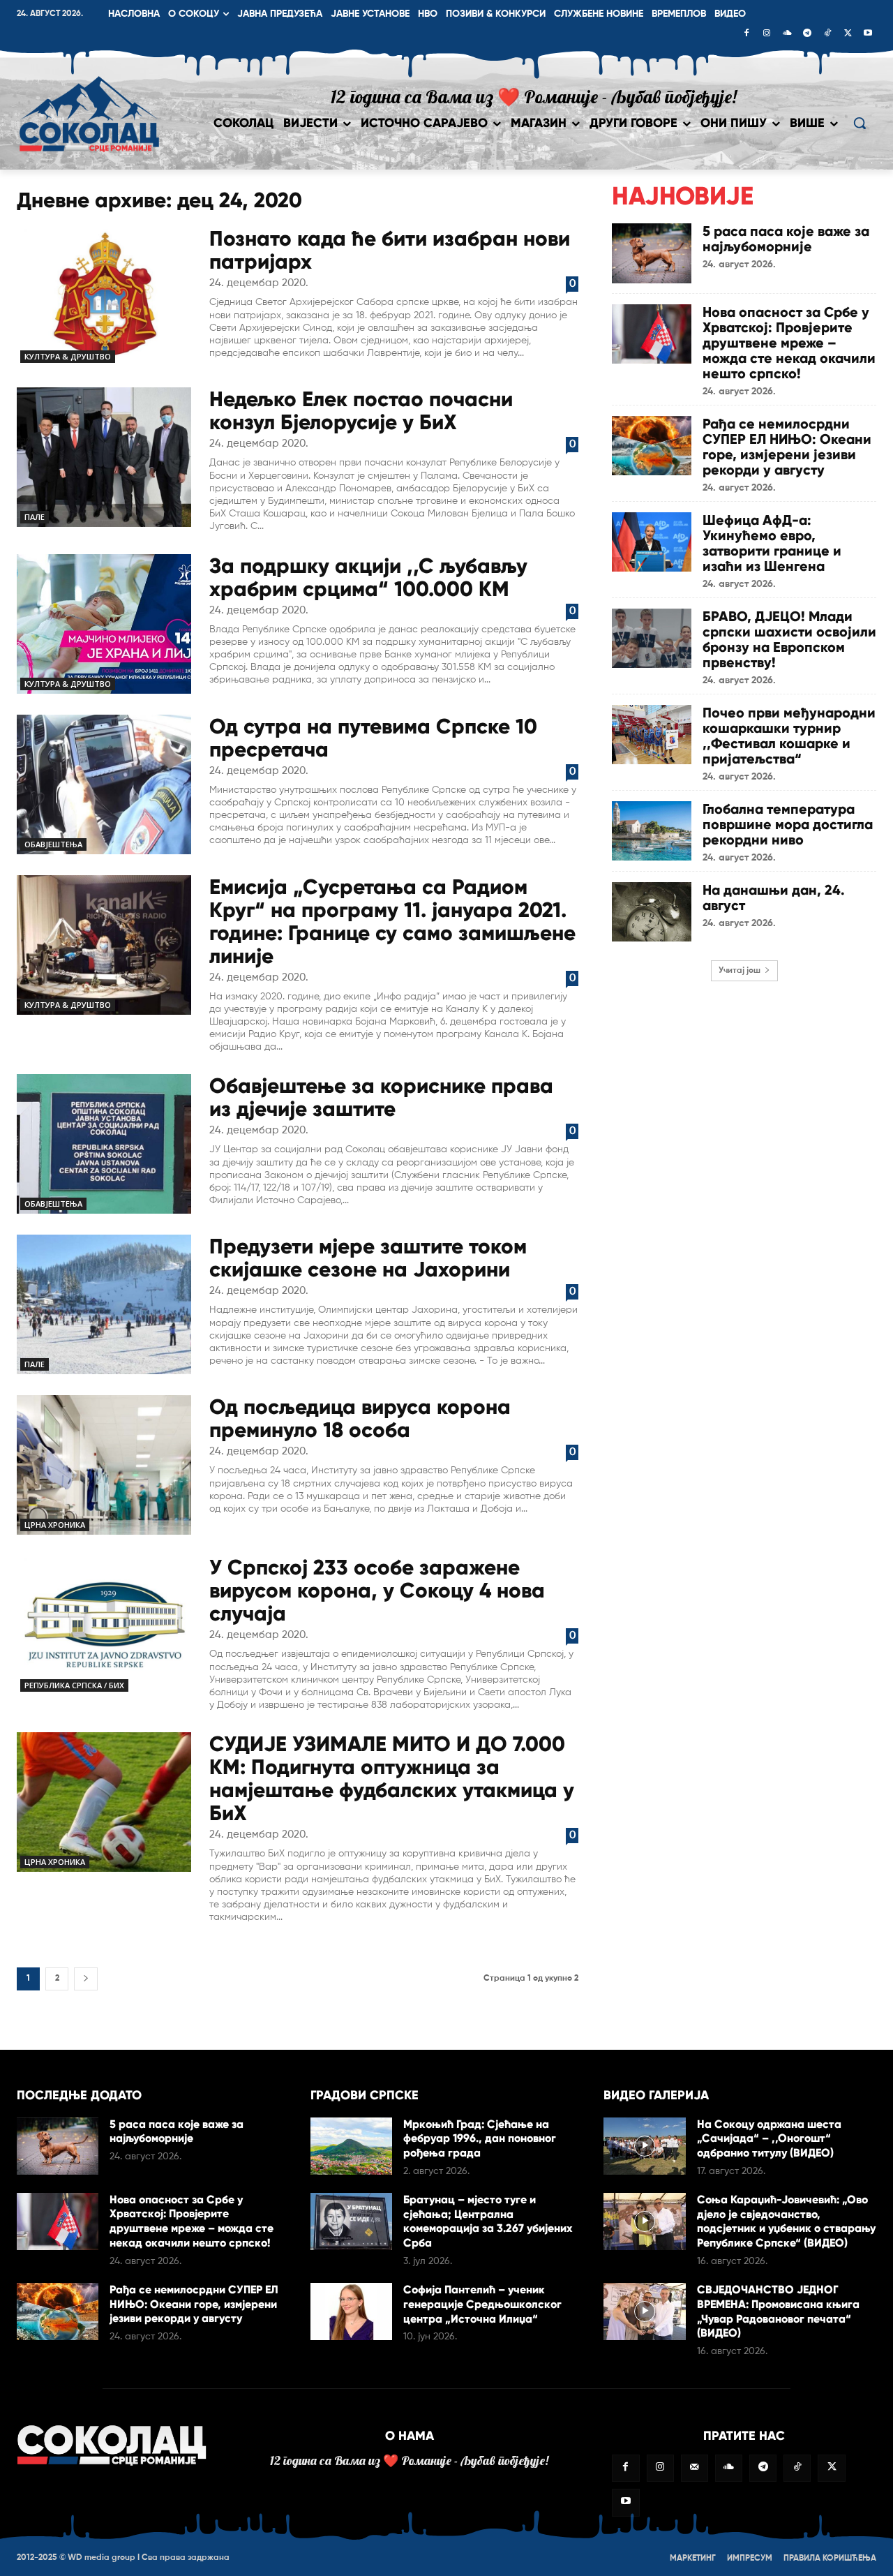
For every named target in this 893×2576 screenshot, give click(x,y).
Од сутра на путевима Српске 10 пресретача (373, 738)
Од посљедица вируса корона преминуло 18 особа (360, 1418)
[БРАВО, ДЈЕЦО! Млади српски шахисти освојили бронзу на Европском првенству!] (652, 638)
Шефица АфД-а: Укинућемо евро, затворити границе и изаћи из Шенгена (772, 543)
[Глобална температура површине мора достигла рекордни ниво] (652, 831)
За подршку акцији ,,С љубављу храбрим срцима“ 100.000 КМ (368, 577)
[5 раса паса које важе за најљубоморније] (652, 253)
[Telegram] (807, 34)
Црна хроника (55, 1525)
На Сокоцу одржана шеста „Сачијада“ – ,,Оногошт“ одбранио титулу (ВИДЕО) (769, 2139)
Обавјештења (53, 844)
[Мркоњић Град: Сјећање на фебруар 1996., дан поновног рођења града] (351, 2146)
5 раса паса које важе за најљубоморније (786, 239)
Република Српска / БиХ (74, 1685)
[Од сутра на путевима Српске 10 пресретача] (104, 784)
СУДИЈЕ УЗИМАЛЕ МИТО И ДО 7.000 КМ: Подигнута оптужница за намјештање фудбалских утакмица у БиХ (392, 1778)
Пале (35, 517)
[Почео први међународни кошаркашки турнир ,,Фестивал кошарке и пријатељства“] (652, 735)
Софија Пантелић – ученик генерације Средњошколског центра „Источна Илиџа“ (482, 2304)
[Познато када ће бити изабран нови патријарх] (104, 297)
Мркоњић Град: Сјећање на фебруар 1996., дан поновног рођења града (480, 2139)
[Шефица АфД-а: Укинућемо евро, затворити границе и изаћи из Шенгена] (652, 542)
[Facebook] (746, 34)
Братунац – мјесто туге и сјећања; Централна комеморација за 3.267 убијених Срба (488, 2221)
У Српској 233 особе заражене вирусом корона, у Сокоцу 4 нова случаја (377, 1590)
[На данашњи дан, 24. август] (652, 912)
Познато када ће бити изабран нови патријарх (390, 250)
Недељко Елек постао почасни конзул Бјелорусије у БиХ (361, 410)
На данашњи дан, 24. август (774, 898)
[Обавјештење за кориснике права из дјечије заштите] (104, 1144)
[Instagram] (767, 34)
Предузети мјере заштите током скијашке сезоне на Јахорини (368, 1258)
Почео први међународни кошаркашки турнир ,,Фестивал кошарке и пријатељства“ (789, 736)
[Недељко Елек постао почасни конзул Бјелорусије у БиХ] (104, 457)
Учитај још (740, 971)
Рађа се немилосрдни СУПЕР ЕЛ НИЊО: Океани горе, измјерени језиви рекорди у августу (787, 447)
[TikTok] (827, 34)
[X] (848, 34)
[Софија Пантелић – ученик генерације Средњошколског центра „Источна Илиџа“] (351, 2311)
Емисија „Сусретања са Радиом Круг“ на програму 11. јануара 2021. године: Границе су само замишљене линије (392, 921)
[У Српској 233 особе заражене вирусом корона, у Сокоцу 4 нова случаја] (104, 1625)
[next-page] (86, 1979)
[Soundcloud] (787, 34)
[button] (860, 123)
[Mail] (695, 2468)
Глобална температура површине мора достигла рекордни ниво (788, 824)
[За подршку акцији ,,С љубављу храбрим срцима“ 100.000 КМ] (104, 624)
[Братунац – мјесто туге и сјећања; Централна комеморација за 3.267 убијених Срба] (351, 2221)
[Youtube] (868, 34)
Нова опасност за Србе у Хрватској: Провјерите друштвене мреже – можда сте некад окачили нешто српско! (789, 343)
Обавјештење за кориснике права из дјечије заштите (381, 1097)
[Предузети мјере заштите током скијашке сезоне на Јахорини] (104, 1304)
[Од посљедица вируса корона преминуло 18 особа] (104, 1465)
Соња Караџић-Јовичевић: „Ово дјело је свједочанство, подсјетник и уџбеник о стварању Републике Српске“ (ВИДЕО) (786, 2221)
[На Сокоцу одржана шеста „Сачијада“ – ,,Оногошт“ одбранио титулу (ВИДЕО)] (644, 2146)
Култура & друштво (68, 356)
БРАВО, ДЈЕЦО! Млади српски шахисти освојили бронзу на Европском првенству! (789, 639)
